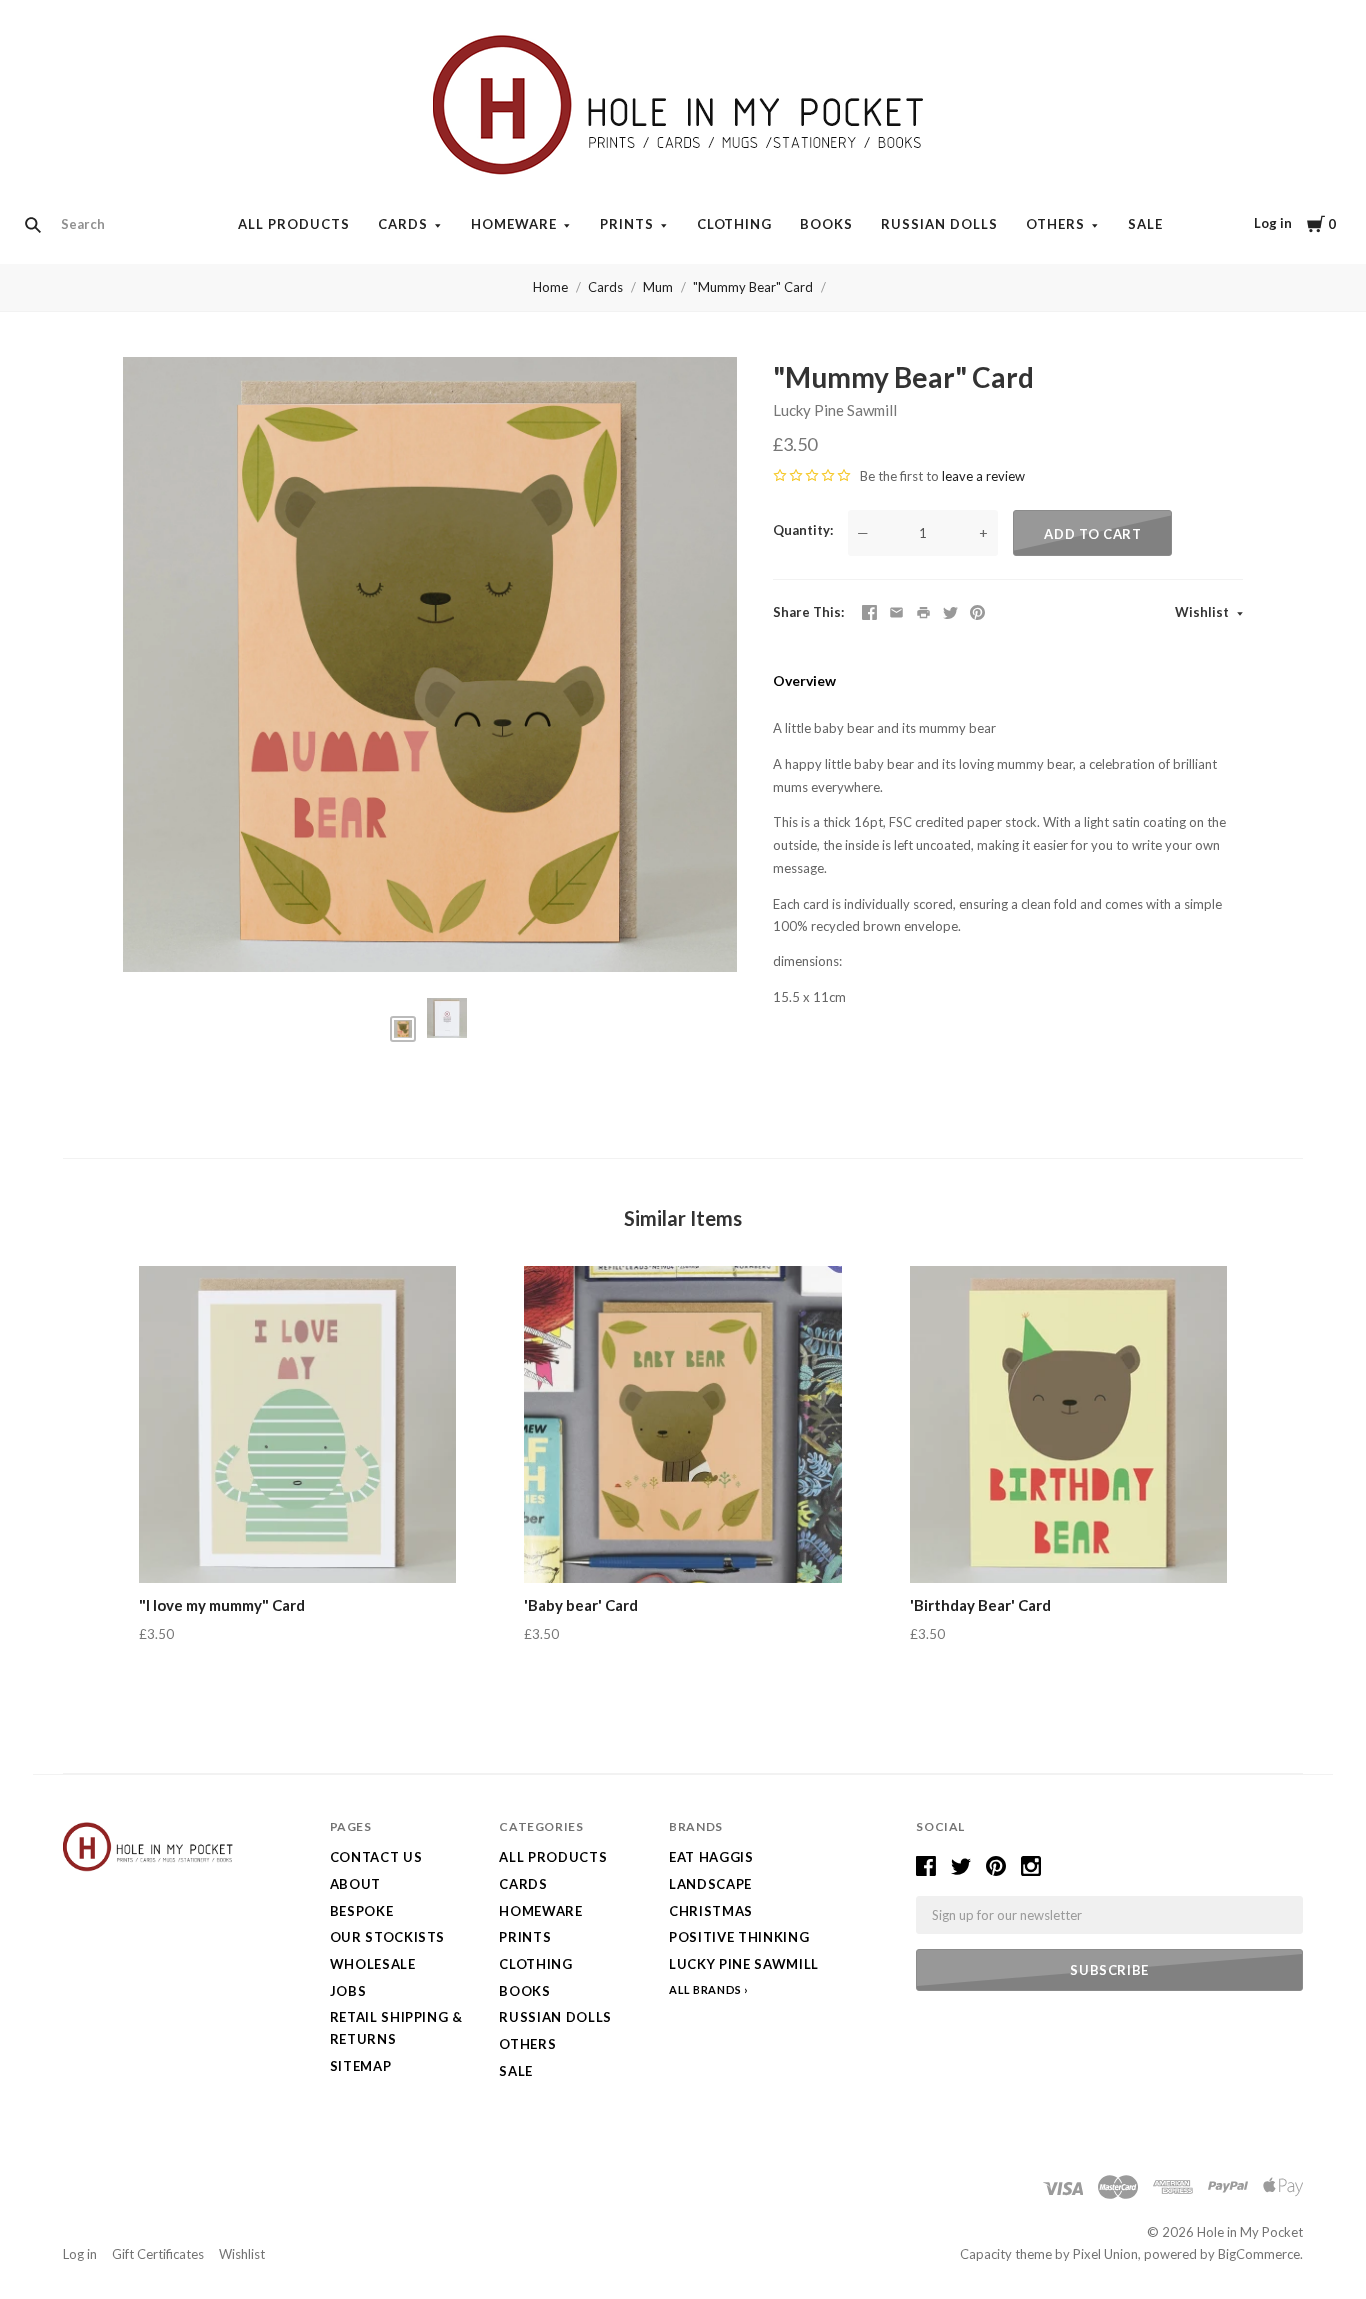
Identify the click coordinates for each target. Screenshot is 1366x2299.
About (355, 1884)
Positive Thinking (739, 1937)
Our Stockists (387, 1937)
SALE (1145, 224)
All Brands (705, 1989)
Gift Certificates (158, 2254)
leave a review (983, 476)
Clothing (735, 224)
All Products (294, 224)
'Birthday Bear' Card (980, 1605)
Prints (627, 224)
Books (826, 224)
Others (1055, 224)
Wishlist (1203, 612)
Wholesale (373, 1964)
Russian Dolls (939, 224)
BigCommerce (1259, 2254)
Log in (1273, 223)
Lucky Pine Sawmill (835, 410)
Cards (403, 224)
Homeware (514, 224)
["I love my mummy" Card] (297, 1424)
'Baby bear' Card (581, 1605)
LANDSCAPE (710, 1884)
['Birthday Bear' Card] (1068, 1424)
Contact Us (376, 1857)
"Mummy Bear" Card (753, 287)
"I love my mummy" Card (222, 1605)
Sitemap (361, 2066)
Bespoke (362, 1911)
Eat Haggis (711, 1857)
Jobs (348, 1991)
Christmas (711, 1911)
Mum (658, 287)
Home (550, 287)
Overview (804, 680)
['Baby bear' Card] (682, 1424)
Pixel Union (1105, 2254)
